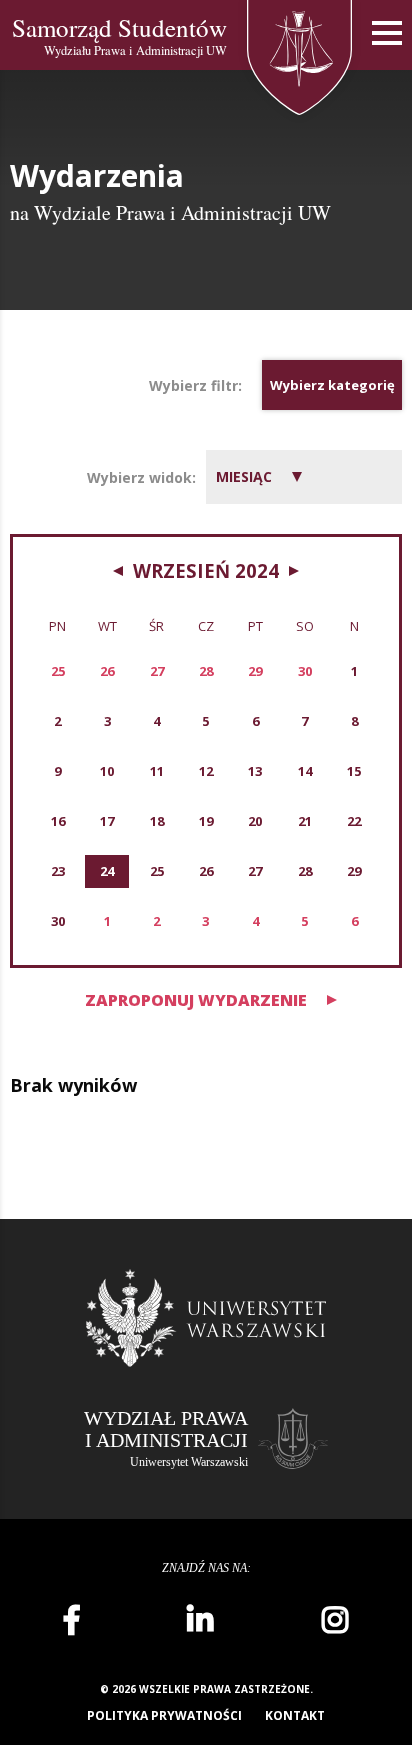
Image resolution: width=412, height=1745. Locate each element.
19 (206, 821)
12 (206, 771)
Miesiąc (244, 476)
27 (255, 871)
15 (354, 771)
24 (107, 871)
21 (305, 821)
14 (305, 771)
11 (157, 771)
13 (255, 771)
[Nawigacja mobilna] (387, 33)
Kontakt (295, 1715)
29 (354, 871)
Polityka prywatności (164, 1715)
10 (107, 771)
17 (107, 821)
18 (157, 821)
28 (305, 871)
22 (354, 821)
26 (206, 871)
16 (58, 821)
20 (255, 821)
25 (157, 871)
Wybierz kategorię (332, 385)
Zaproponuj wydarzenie (196, 1000)
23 (58, 871)
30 (58, 921)
